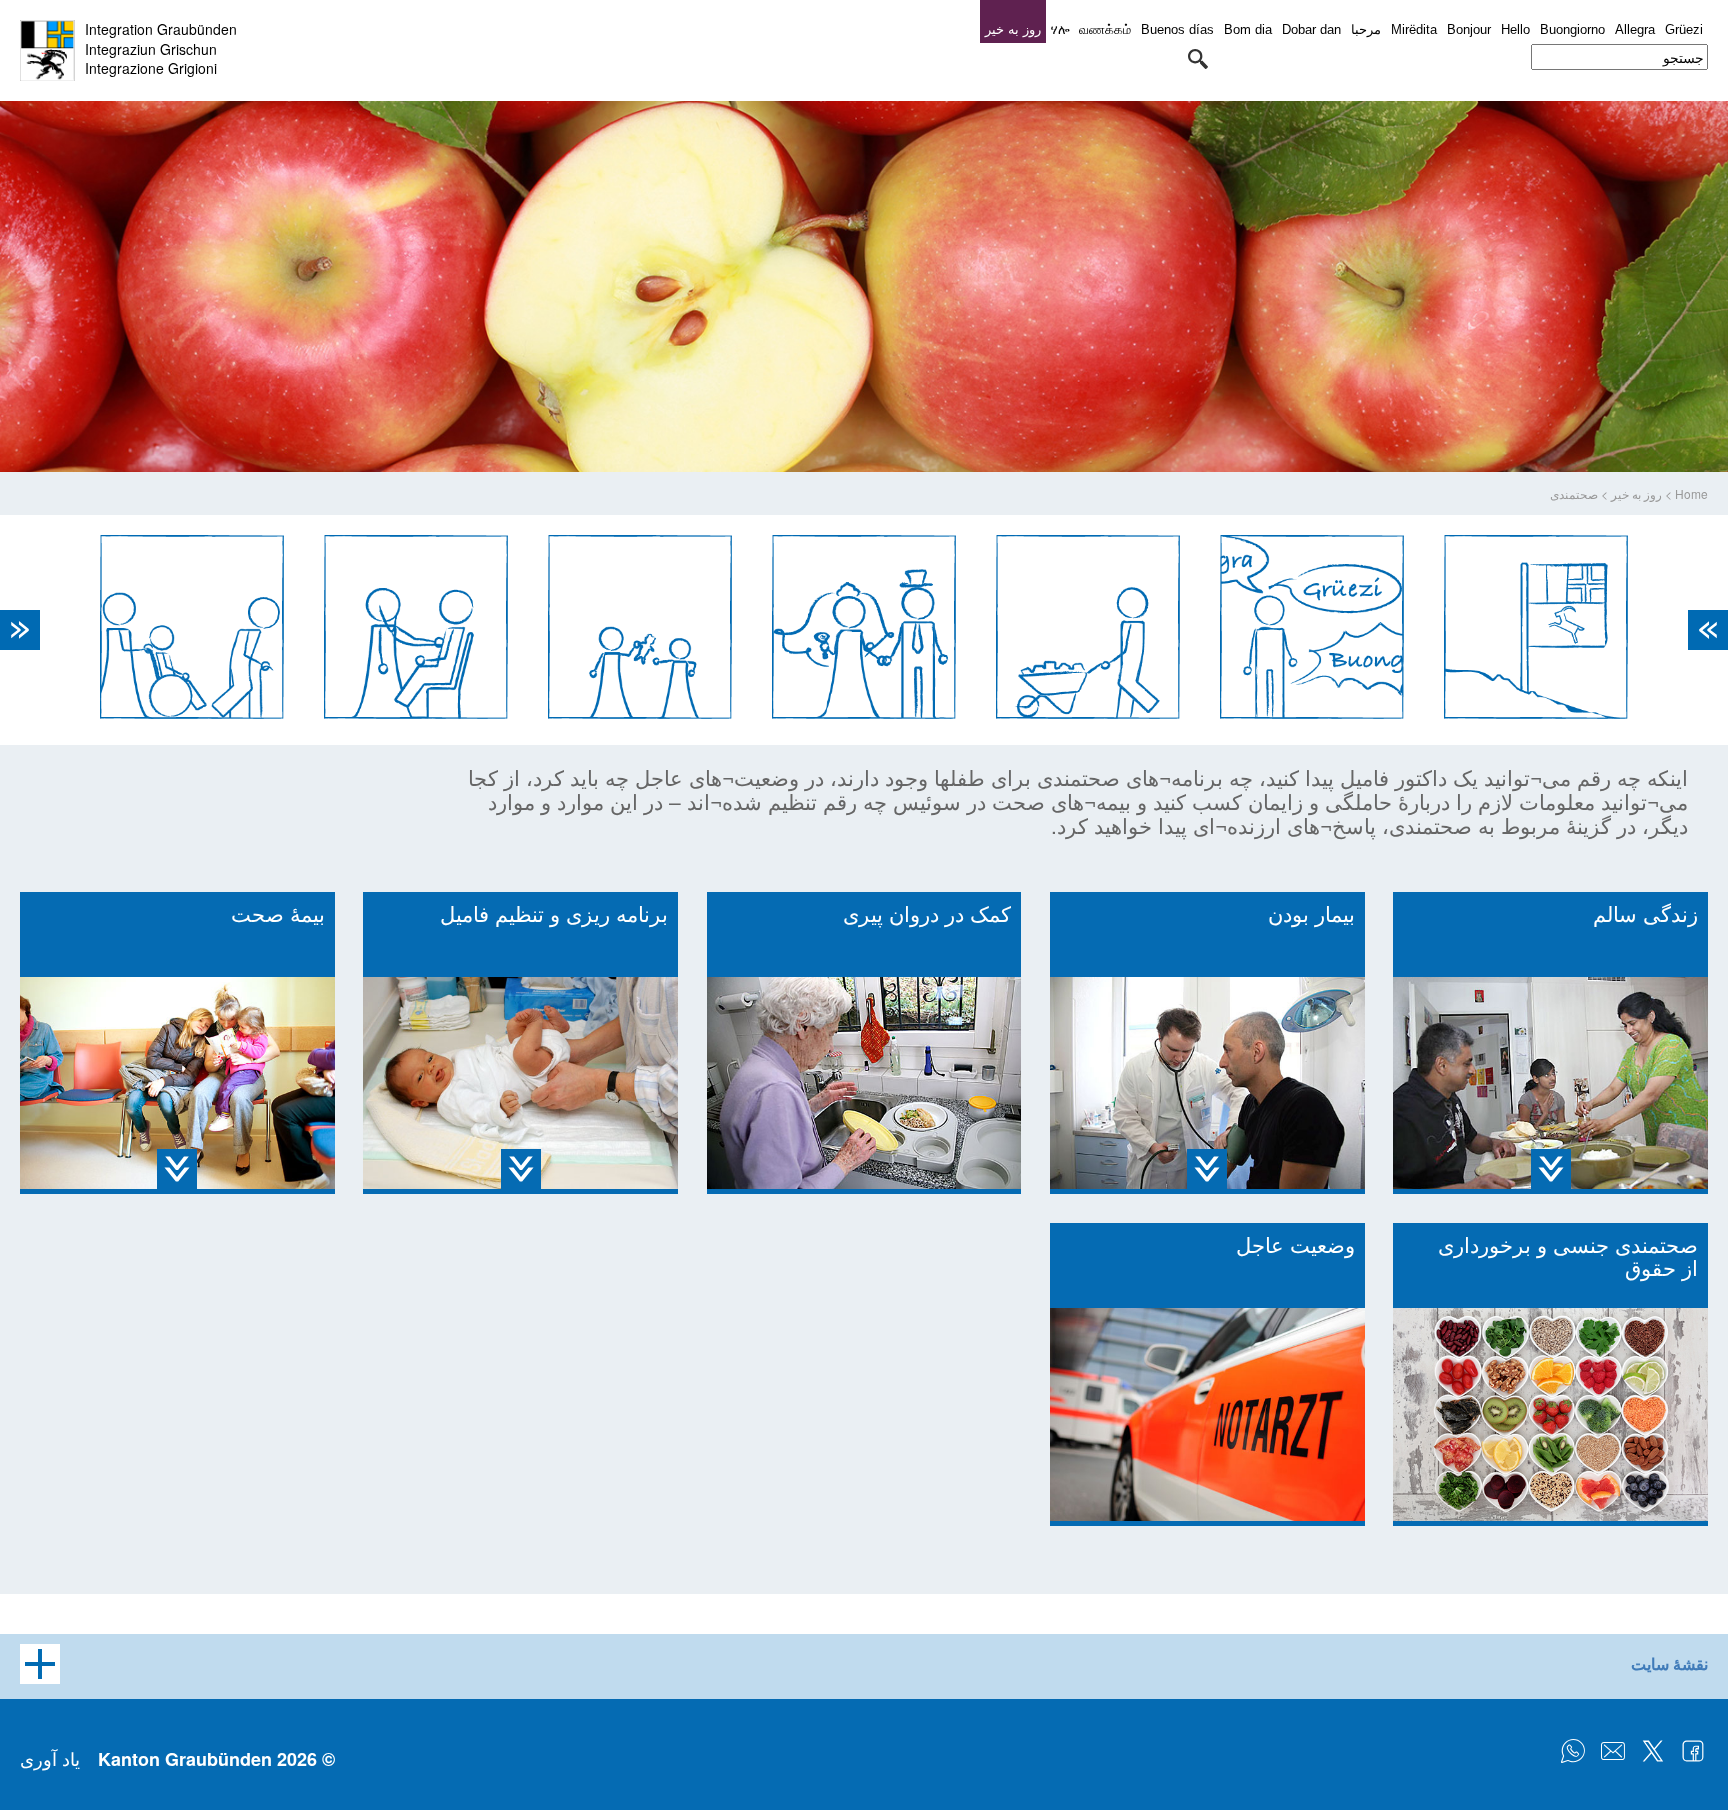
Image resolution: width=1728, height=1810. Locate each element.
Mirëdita (1414, 29)
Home (1691, 493)
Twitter (1653, 1751)
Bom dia (1248, 29)
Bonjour (1469, 29)
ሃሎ (1060, 29)
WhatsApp (1573, 1751)
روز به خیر (1636, 493)
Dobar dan (1311, 29)
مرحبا (1366, 29)
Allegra (1635, 29)
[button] (1198, 59)
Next (20, 630)
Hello (1515, 29)
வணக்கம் (1105, 29)
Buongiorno (1572, 29)
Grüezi (1684, 29)
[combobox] (1619, 57)
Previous (1708, 630)
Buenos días (1177, 29)
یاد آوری (50, 1758)
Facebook (1693, 1751)
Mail (1613, 1751)
